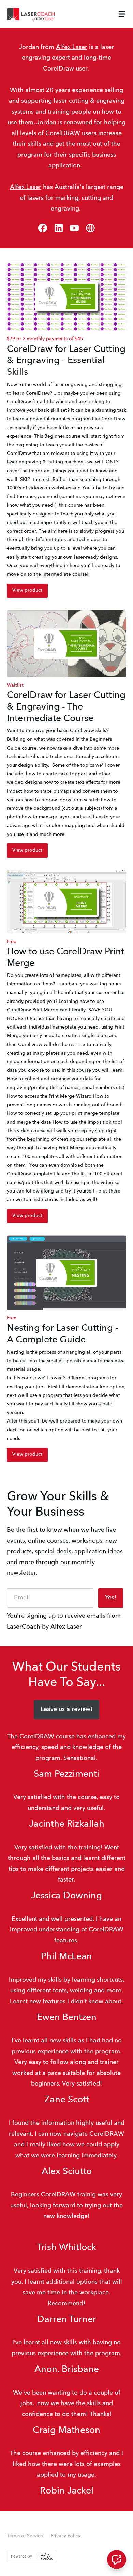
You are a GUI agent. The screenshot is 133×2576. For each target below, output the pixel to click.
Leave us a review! (66, 1709)
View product (27, 590)
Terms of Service (25, 2536)
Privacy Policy (66, 2536)
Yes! (111, 1598)
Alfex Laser (72, 47)
